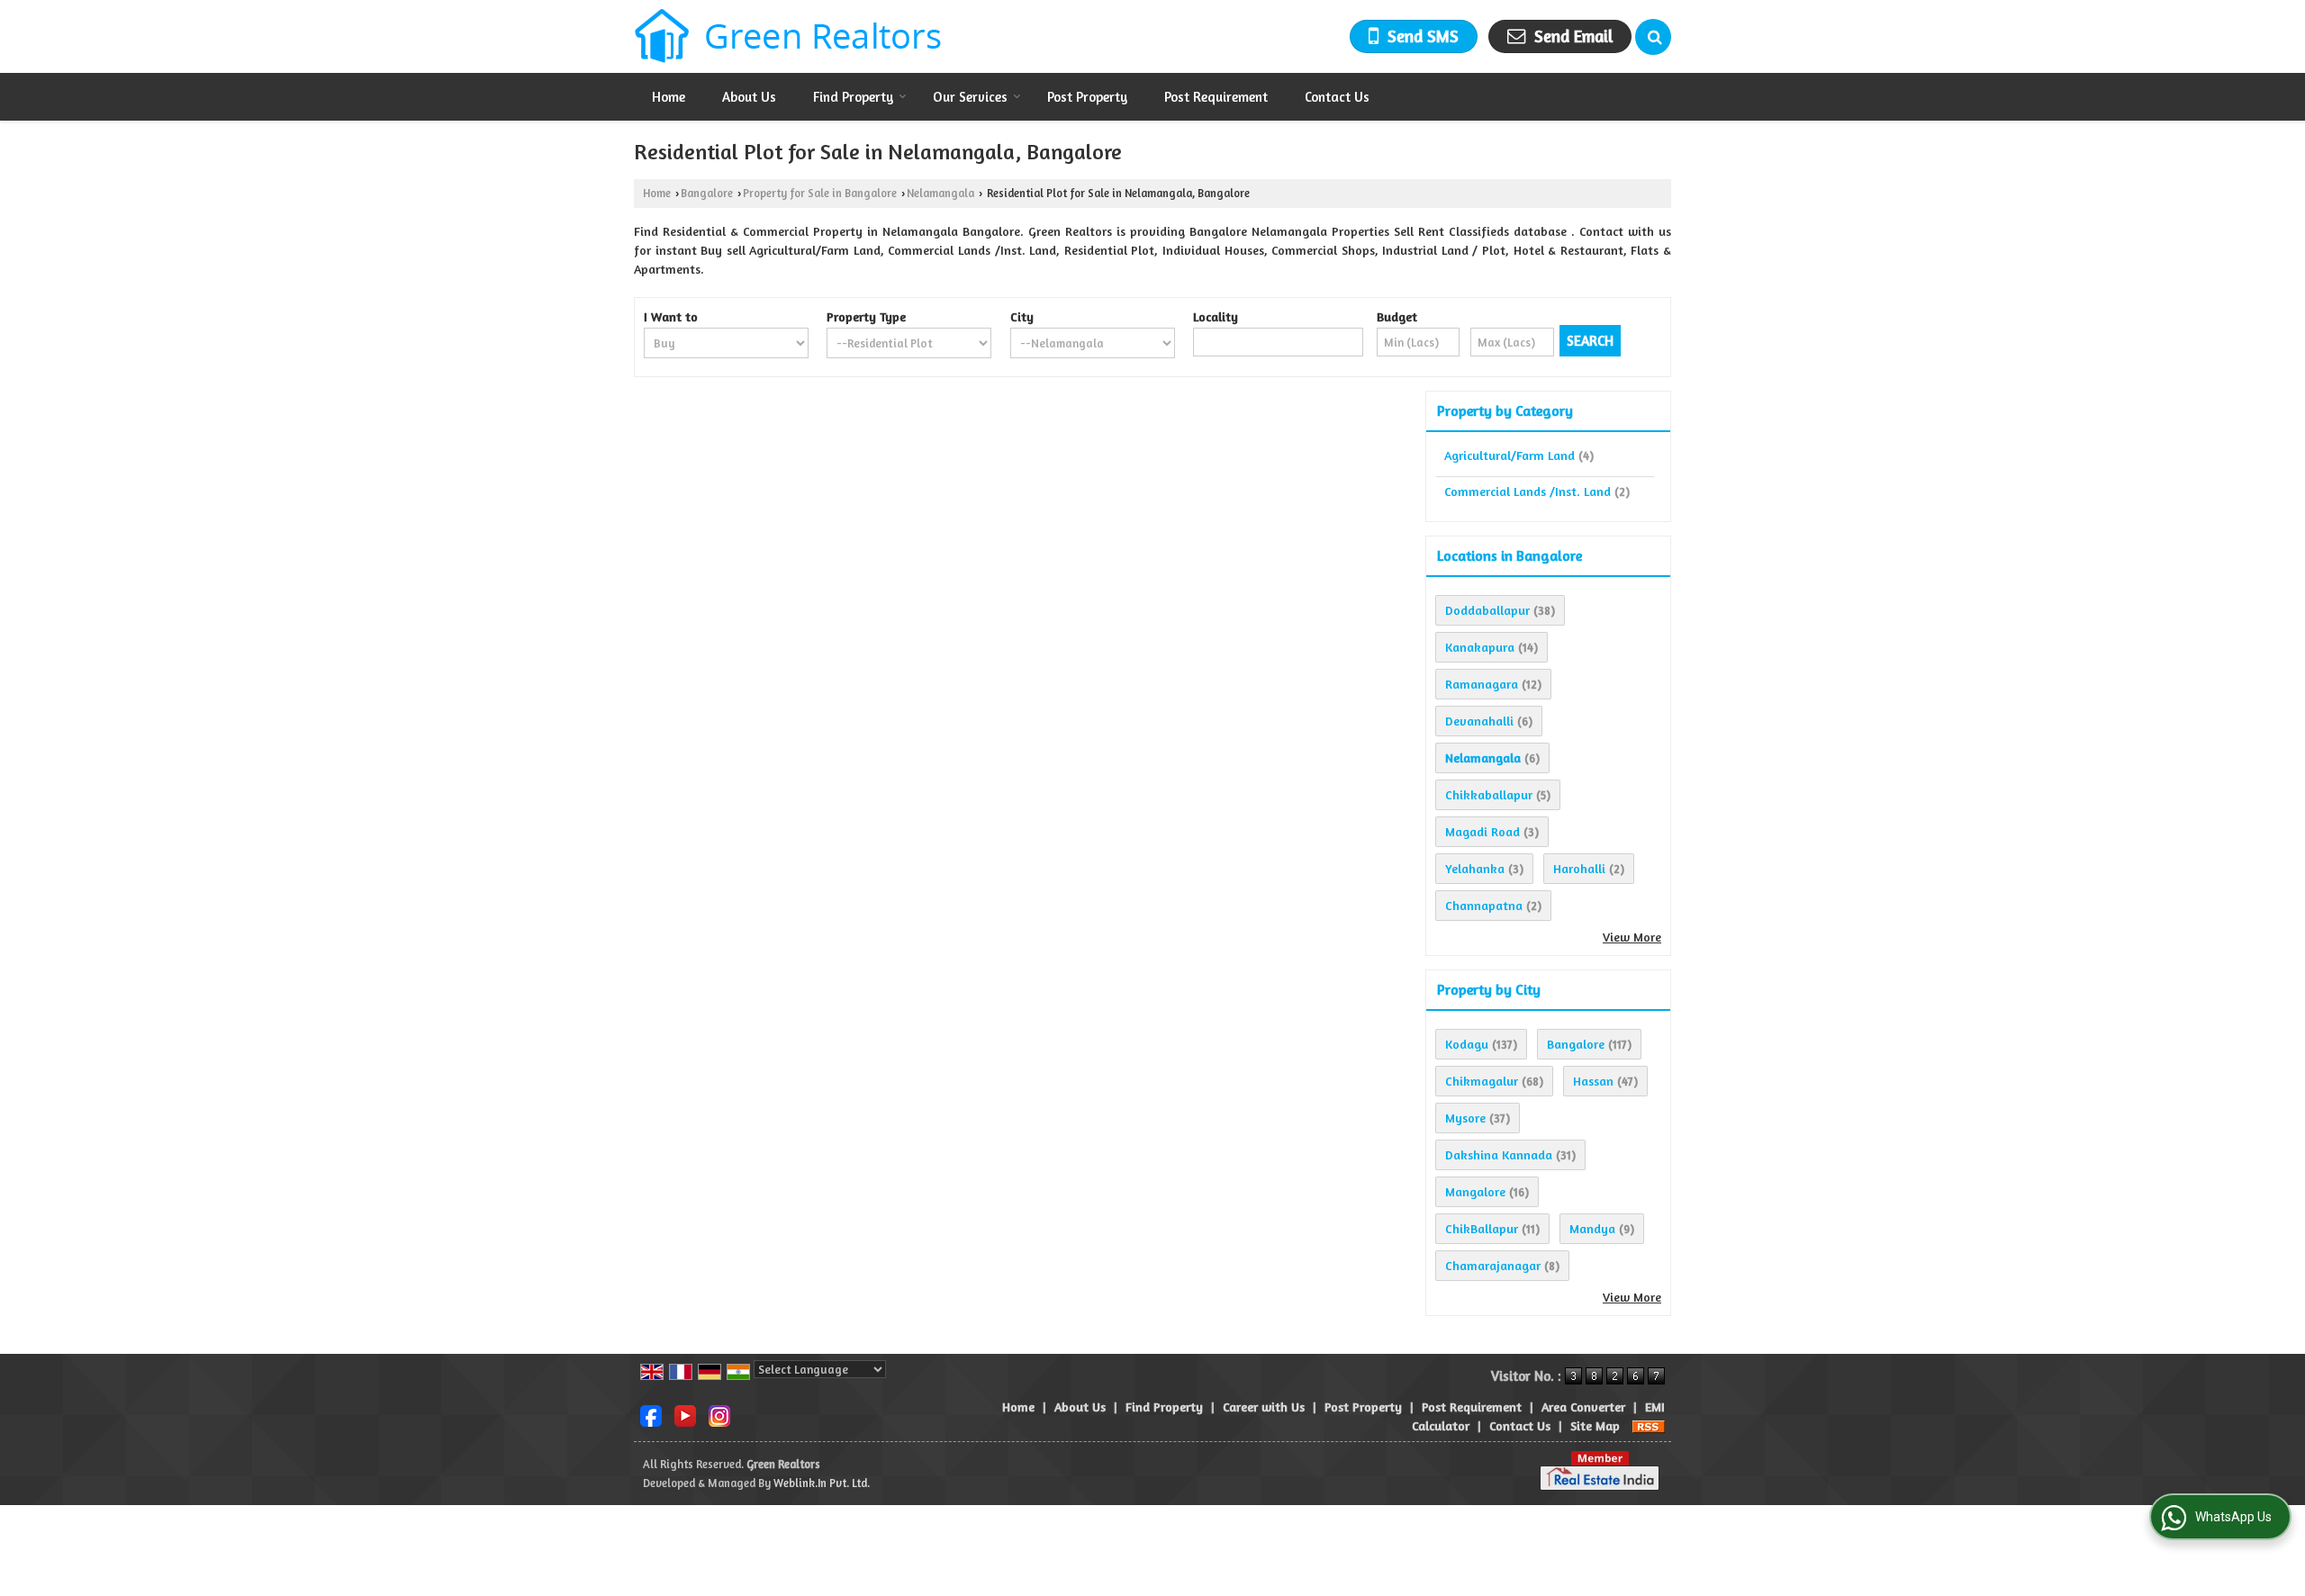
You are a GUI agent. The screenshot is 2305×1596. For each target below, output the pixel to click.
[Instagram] (719, 1415)
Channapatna (1484, 905)
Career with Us (1264, 1407)
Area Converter (1583, 1407)
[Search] (1653, 37)
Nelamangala (940, 193)
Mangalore (1475, 1191)
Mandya (1592, 1228)
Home (669, 97)
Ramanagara (1482, 684)
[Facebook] (651, 1415)
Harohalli (1579, 868)
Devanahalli (1479, 721)
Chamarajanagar (1493, 1265)
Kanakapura (1480, 647)
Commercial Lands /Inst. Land (1528, 491)
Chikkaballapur (1489, 794)
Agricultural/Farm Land (1510, 455)
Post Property (1087, 97)
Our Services (970, 97)
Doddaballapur (1487, 610)
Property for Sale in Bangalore (820, 193)
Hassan (1593, 1081)
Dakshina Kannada (1499, 1154)
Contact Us (1337, 97)
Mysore (1465, 1118)
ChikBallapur (1482, 1228)
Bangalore (707, 193)
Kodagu (1467, 1044)
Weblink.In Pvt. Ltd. (822, 1483)
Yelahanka (1475, 868)
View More (1632, 937)
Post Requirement (1216, 97)
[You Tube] (685, 1415)
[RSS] (1649, 1425)
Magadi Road (1482, 831)
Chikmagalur (1482, 1081)
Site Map (1595, 1425)
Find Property (853, 97)
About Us (749, 97)
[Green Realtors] (788, 36)
